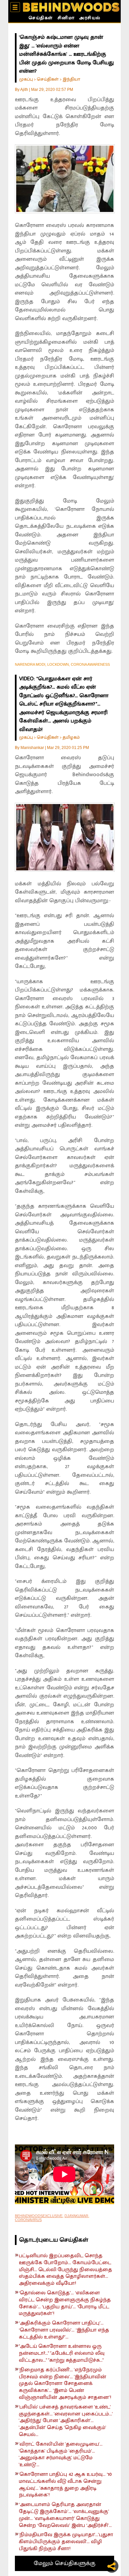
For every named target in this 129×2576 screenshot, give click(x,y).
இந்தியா (71, 79)
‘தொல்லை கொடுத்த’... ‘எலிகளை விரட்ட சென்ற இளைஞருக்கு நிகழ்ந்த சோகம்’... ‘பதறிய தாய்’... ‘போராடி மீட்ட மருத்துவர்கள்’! (65, 2304)
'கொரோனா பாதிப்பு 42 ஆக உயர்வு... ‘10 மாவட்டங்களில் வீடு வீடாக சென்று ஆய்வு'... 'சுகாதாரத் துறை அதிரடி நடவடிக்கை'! (65, 2485)
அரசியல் (90, 19)
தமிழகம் (71, 737)
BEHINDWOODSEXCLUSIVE (39, 2216)
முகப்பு (26, 79)
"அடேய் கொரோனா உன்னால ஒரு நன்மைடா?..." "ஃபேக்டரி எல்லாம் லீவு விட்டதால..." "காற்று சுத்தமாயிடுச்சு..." (62, 2353)
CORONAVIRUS (28, 2220)
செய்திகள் (41, 19)
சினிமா (66, 19)
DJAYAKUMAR (76, 2216)
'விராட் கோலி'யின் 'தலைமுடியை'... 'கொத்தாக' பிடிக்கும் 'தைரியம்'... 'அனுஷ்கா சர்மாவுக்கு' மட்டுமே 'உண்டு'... (61, 2455)
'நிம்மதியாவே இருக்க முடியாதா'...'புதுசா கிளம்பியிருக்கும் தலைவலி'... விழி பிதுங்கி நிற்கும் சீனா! (66, 2542)
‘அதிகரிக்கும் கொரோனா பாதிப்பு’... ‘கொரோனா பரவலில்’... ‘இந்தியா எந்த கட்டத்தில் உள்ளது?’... (64, 2330)
